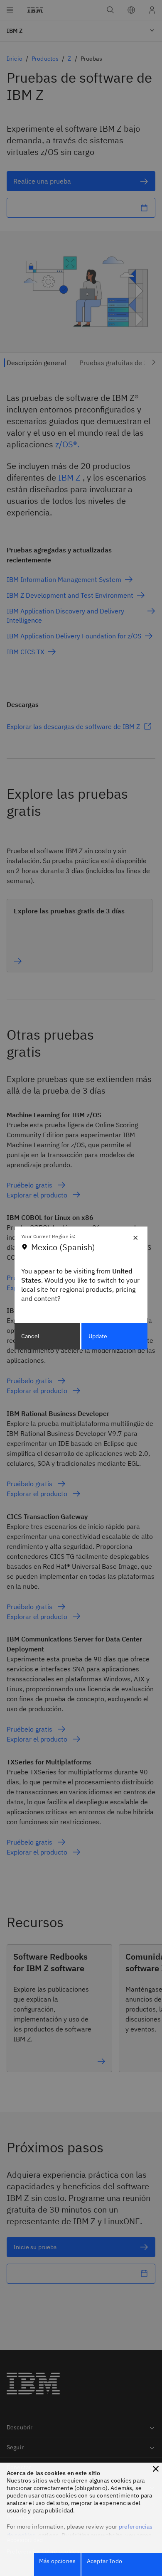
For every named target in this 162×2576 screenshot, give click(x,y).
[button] (156, 2469)
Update (98, 1336)
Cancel (30, 1336)
